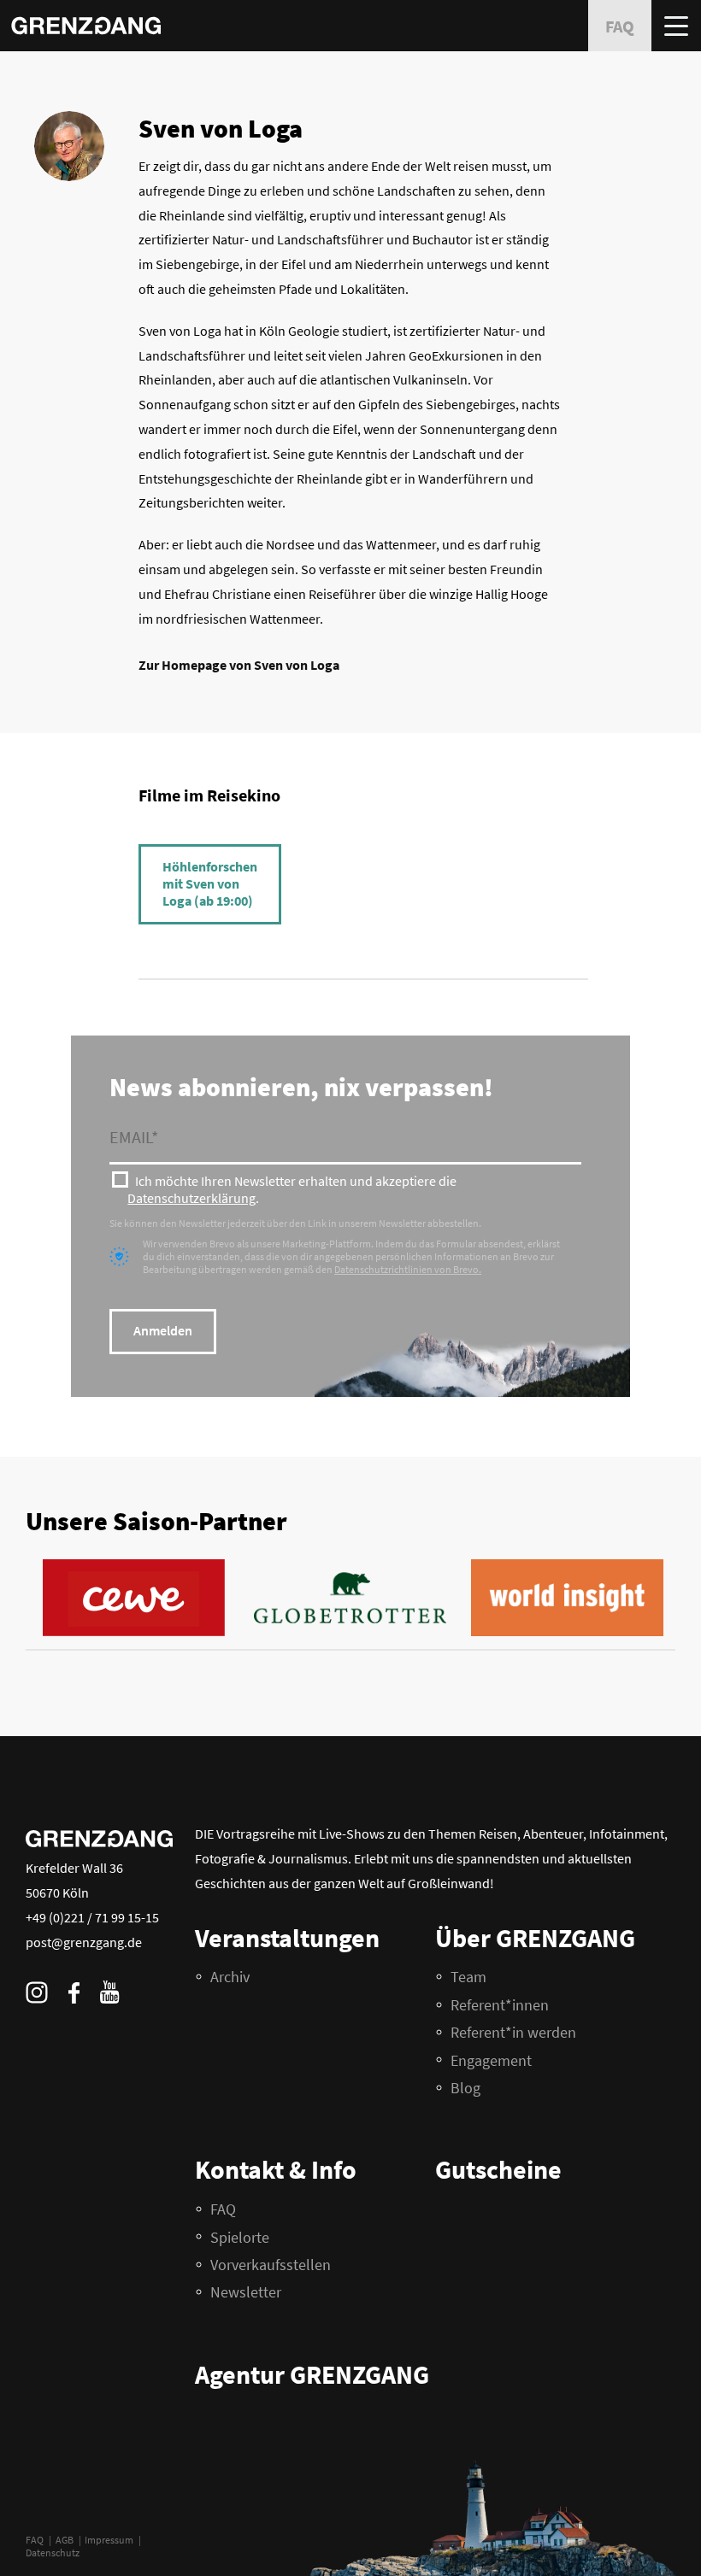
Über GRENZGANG (535, 1938)
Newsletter (246, 2292)
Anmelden (163, 1330)
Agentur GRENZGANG (312, 2374)
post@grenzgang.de (84, 1942)
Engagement (491, 2060)
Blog (465, 2088)
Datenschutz (53, 2553)
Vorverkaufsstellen (271, 2265)
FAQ (35, 2540)
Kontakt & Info (276, 2169)
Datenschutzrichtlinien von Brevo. (408, 1269)
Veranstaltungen (287, 1938)
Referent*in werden (513, 2032)
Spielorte (240, 2237)
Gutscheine (498, 2169)
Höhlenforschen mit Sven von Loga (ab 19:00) (210, 883)
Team (468, 1977)
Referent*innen (500, 2005)
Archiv (230, 1977)
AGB (65, 2540)
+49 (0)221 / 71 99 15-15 (92, 1917)
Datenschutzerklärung (191, 1198)
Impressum (109, 2540)
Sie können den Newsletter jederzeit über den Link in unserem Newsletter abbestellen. (295, 1223)
